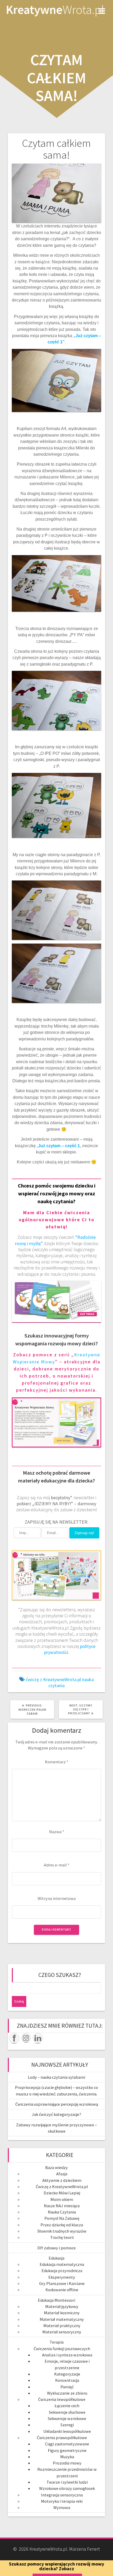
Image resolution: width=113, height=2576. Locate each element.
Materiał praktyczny (62, 2326)
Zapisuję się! (84, 1533)
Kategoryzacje (67, 2374)
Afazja (62, 2174)
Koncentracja (67, 2380)
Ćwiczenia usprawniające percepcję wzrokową (57, 2104)
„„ (59, 1146)
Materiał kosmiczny (62, 2313)
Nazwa (57, 1832)
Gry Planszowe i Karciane (62, 2283)
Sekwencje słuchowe (67, 2412)
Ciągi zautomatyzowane (67, 2444)
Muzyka (67, 2457)
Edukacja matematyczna (62, 2264)
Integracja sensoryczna (62, 2495)
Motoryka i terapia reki (62, 2501)
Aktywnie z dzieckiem (62, 2180)
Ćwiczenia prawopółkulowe (62, 2438)
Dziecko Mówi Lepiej (62, 2193)
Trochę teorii (62, 2237)
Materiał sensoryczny (62, 2332)
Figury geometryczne (67, 2450)
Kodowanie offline (62, 2290)
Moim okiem (62, 2199)
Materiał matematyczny (62, 2319)
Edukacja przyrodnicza (62, 2271)
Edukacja (56, 2258)
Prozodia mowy (67, 2463)
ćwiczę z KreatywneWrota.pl (53, 1679)
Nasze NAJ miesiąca (62, 2206)
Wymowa (62, 2507)
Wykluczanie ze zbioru (67, 2393)
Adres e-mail (57, 1865)
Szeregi (67, 2425)
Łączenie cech (67, 2406)
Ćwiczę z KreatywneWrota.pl (62, 2187)
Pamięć (67, 2387)
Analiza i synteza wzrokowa (67, 2355)
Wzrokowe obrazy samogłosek (67, 2488)
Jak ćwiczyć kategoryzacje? (56, 2114)
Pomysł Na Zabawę (62, 2218)
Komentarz (57, 1762)
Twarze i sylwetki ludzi (67, 2482)
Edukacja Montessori (56, 2300)
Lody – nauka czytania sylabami (56, 2077)
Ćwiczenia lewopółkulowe (62, 2399)
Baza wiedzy (56, 2167)
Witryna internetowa (57, 1898)
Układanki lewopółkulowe (67, 2431)
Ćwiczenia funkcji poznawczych (62, 2349)
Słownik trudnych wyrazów (62, 2231)
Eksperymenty (62, 2277)
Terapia (57, 2342)
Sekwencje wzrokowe (67, 2418)
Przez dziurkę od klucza (62, 2225)
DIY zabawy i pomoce (56, 2248)
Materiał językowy (62, 2306)
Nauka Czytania (62, 2212)
